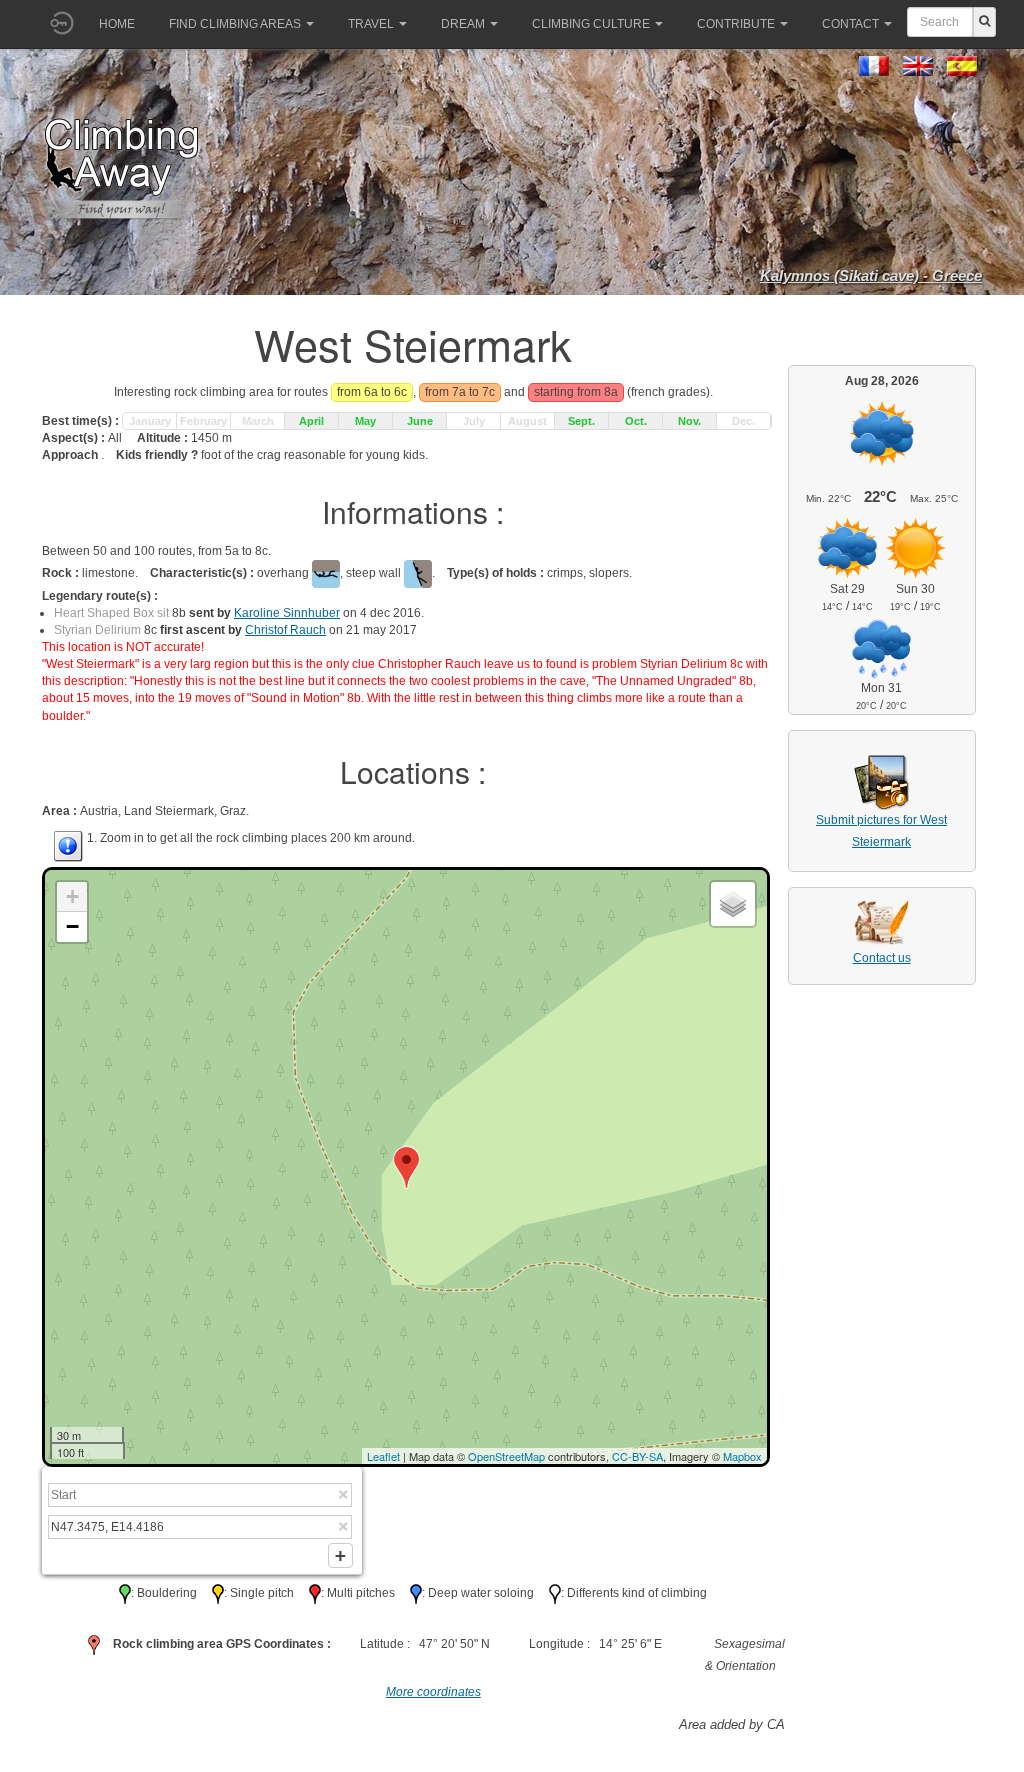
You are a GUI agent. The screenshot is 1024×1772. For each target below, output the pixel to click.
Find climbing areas (235, 24)
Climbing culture (591, 24)
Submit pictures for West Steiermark (881, 831)
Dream (463, 24)
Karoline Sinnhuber (287, 613)
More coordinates (433, 1692)
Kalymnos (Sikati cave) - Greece (871, 275)
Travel (371, 24)
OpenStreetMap (506, 1456)
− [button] (72, 926)
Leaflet (383, 1456)
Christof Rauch (285, 630)
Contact (850, 24)
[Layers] (733, 904)
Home (117, 24)
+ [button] (72, 896)
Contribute (736, 24)
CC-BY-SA (637, 1456)
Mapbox (742, 1456)
